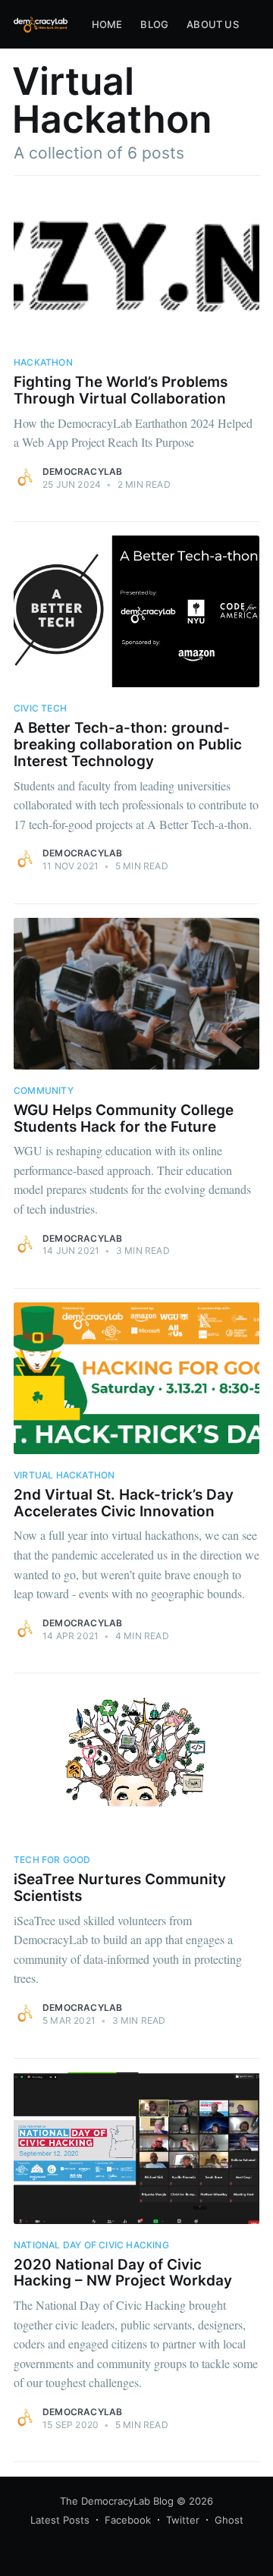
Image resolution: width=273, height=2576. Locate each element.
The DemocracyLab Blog (117, 2501)
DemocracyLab (82, 471)
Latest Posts (60, 2520)
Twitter (183, 2520)
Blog (154, 24)
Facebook (128, 2520)
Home (107, 24)
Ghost (229, 2520)
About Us (213, 24)
